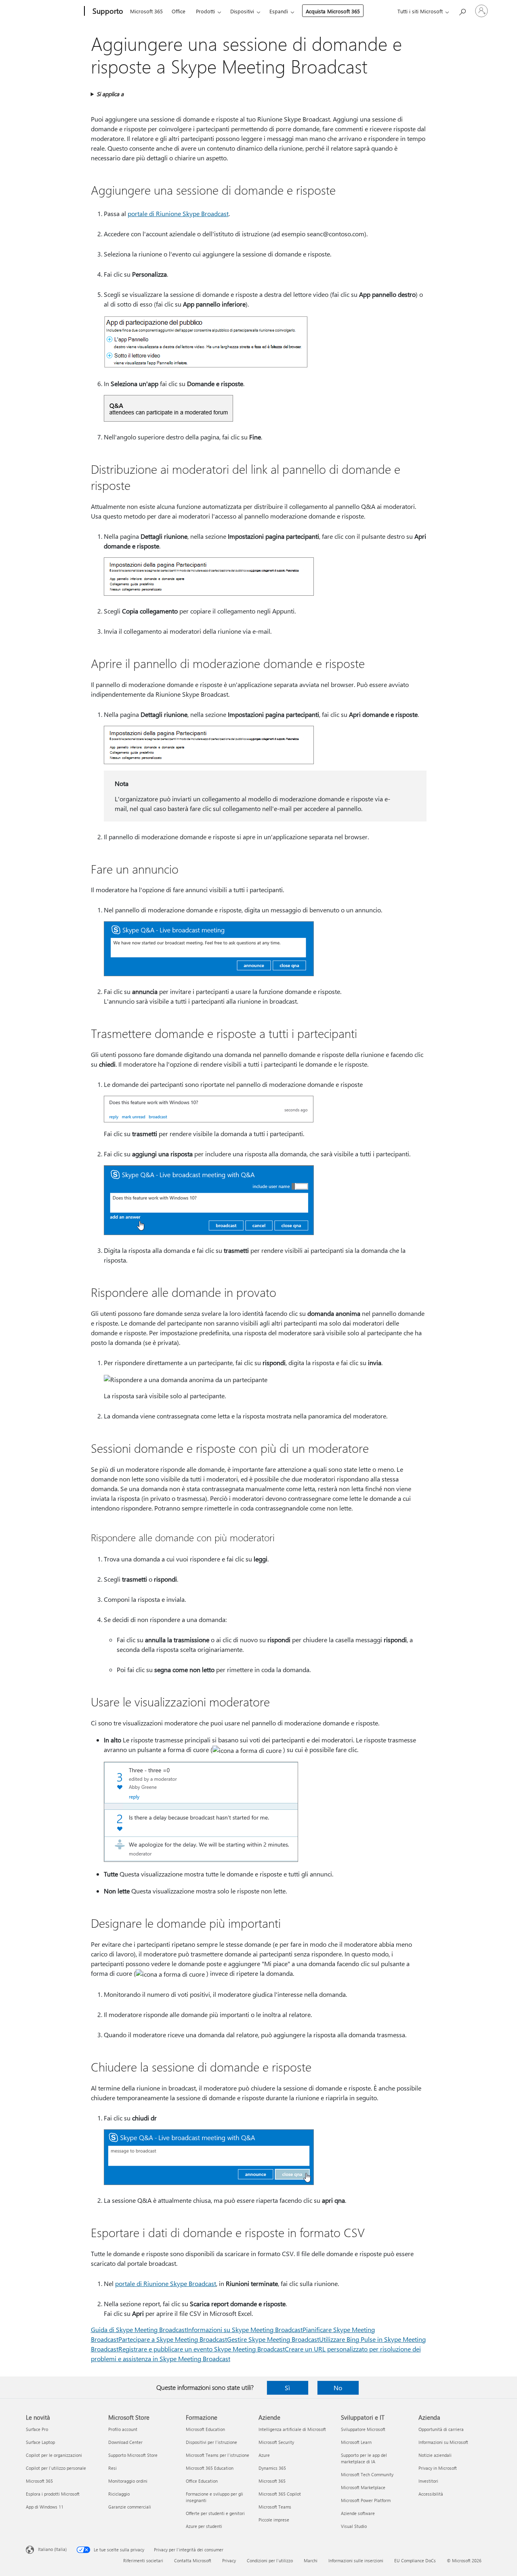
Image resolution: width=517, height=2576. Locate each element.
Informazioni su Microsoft (443, 2442)
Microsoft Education (205, 2429)
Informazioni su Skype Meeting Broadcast (245, 2329)
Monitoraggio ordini (128, 2481)
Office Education (202, 2481)
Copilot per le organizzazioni (54, 2455)
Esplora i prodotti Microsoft (53, 2494)
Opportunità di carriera (441, 2429)
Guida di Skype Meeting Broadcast (139, 2329)
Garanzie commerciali (130, 2507)
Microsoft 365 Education (210, 2468)
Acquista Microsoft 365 (333, 11)
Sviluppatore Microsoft (363, 2429)
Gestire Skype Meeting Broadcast (273, 2339)
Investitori (428, 2481)
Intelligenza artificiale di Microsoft (292, 2429)
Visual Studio (354, 2526)
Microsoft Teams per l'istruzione (218, 2455)
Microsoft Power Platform (366, 2500)
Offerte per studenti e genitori (215, 2513)
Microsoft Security (276, 2442)
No (338, 2388)
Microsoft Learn (356, 2442)
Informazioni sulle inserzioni (356, 2560)
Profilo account (123, 2429)
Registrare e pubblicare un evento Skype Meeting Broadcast (202, 2349)
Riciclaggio (119, 2494)
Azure (264, 2455)
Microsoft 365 (146, 11)
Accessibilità (431, 2494)
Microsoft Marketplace (363, 2487)
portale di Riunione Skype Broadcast (178, 213)
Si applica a (110, 94)
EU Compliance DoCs (415, 2560)
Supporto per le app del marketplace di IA (364, 2458)
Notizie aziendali (435, 2455)
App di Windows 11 (45, 2507)
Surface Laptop (40, 2442)
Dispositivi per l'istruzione (211, 2442)
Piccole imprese (274, 2520)
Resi (112, 2468)
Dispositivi (242, 11)
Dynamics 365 (272, 2468)
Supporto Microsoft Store (133, 2455)
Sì (287, 2388)
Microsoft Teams (275, 2507)
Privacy (229, 2560)
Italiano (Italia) (52, 2549)
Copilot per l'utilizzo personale (56, 2468)
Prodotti (205, 11)
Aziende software (358, 2513)
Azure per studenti (204, 2526)
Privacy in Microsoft (438, 2468)
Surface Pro (37, 2429)
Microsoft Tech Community (367, 2474)
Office (179, 11)
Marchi (311, 2560)
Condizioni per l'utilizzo (270, 2560)
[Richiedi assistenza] (462, 10)
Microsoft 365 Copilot (280, 2494)
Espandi (279, 11)
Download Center (125, 2442)
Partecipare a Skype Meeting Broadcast (173, 2339)
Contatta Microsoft (193, 2560)
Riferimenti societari (143, 2560)
